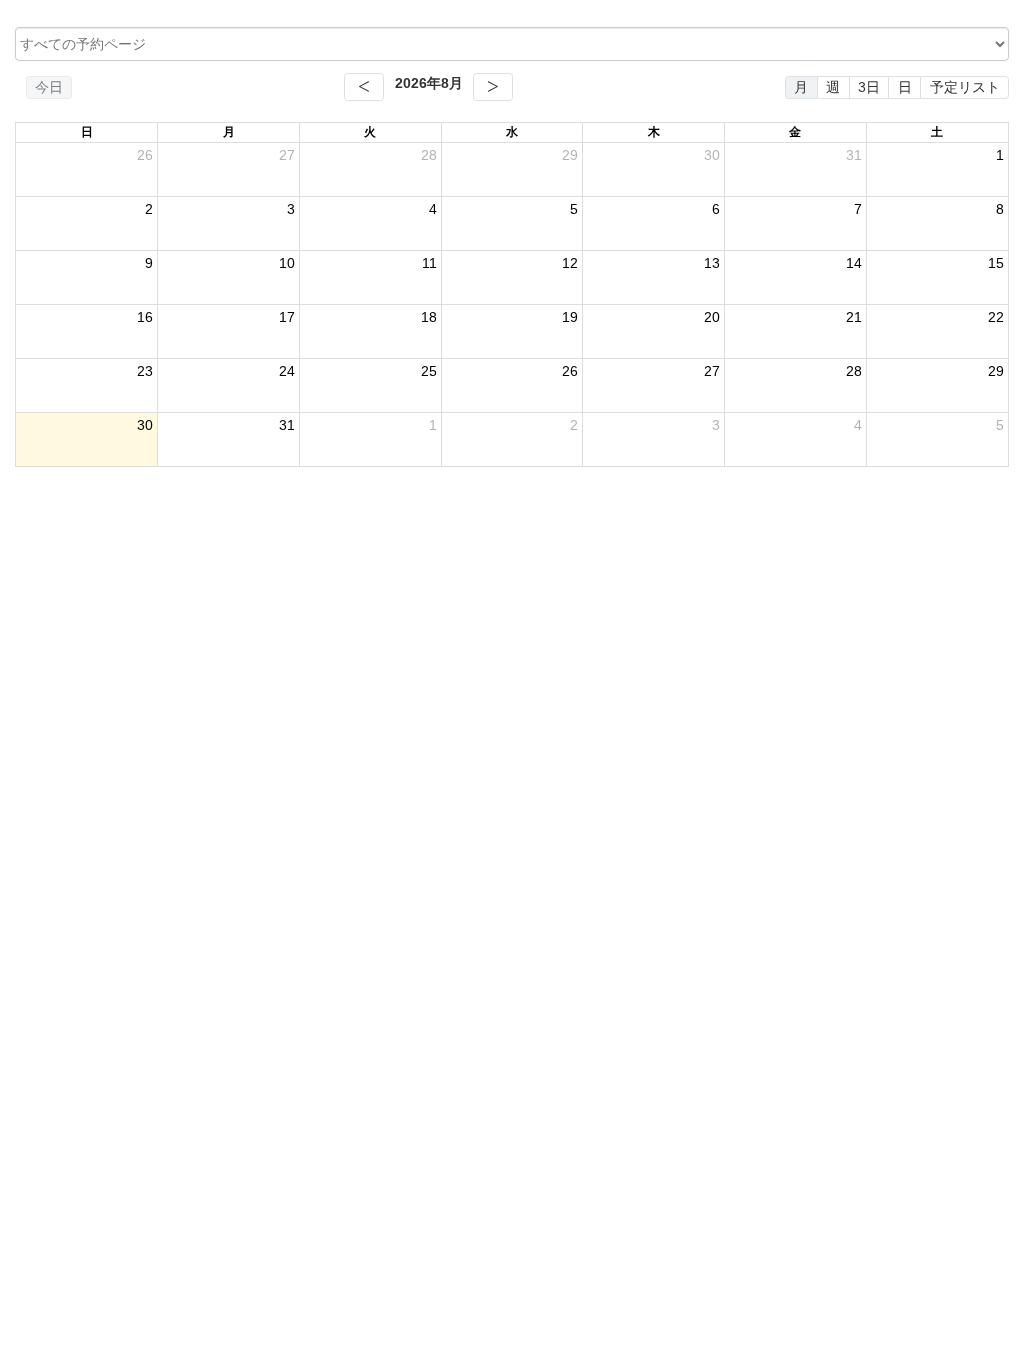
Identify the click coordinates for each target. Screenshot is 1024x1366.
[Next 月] (493, 87)
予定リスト (965, 87)
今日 (49, 87)
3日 (869, 87)
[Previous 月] (364, 87)
